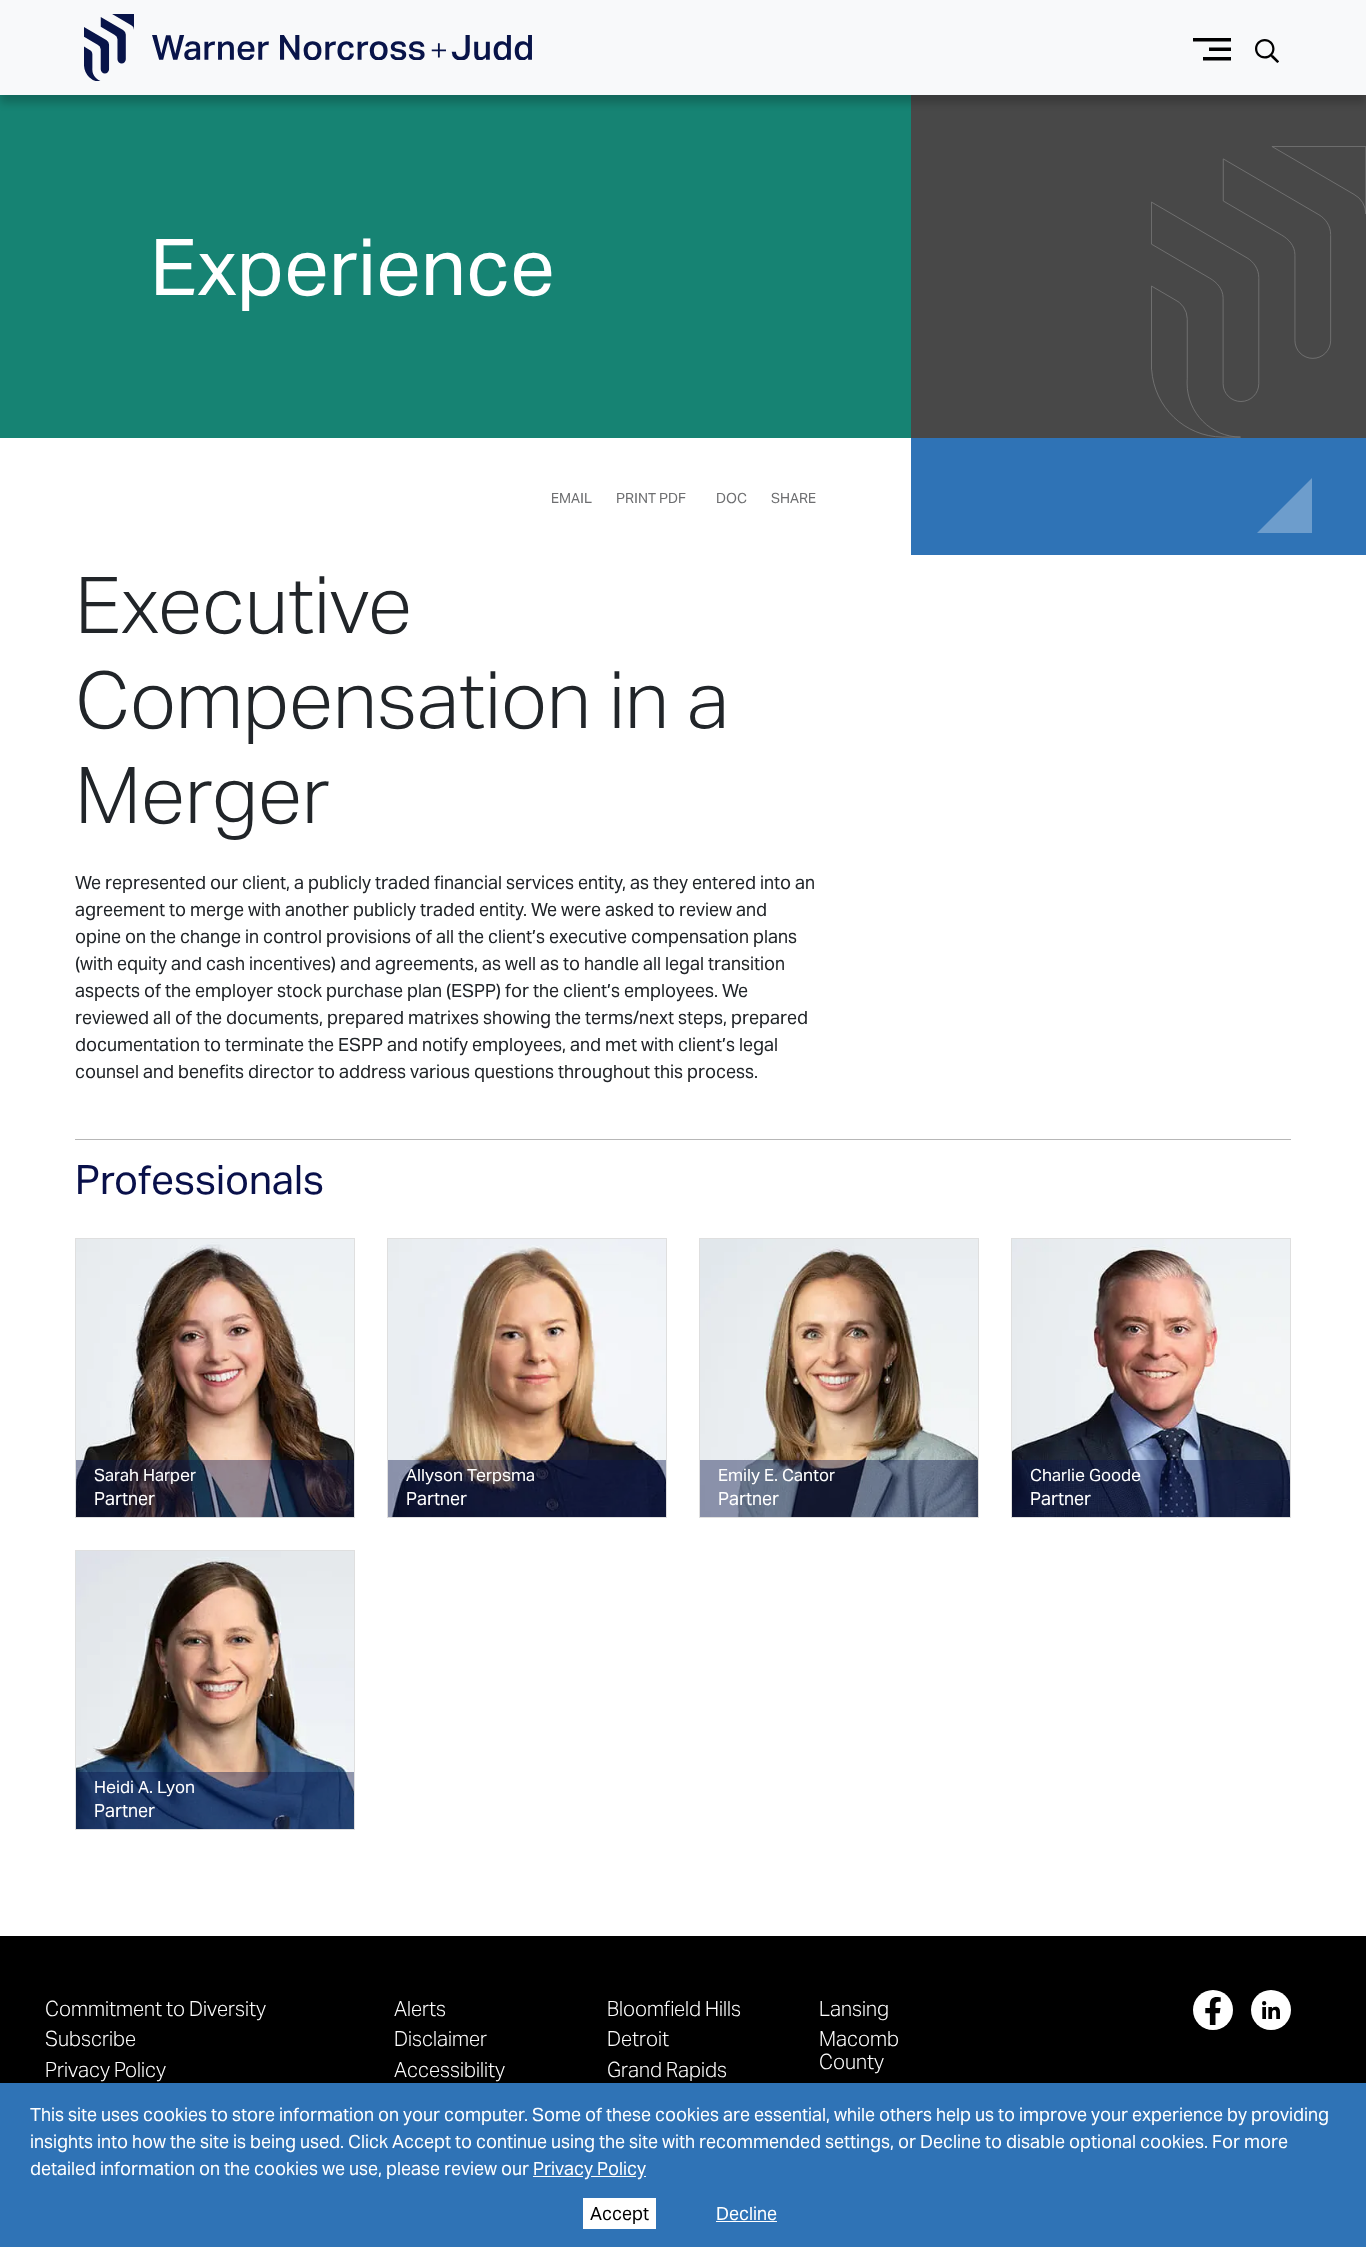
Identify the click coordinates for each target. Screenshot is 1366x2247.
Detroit (638, 2038)
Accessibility (449, 2069)
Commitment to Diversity (155, 2008)
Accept (619, 2213)
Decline (746, 2213)
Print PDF (651, 498)
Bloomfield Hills (674, 2008)
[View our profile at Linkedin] (1271, 2010)
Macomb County (859, 2049)
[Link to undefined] (215, 1378)
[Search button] (1267, 48)
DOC (731, 498)
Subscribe (90, 2038)
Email (571, 498)
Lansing (854, 2008)
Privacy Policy (589, 2168)
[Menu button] (1212, 47)
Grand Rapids (667, 2069)
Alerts (420, 2008)
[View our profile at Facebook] (1213, 2010)
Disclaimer (440, 2038)
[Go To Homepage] (308, 48)
